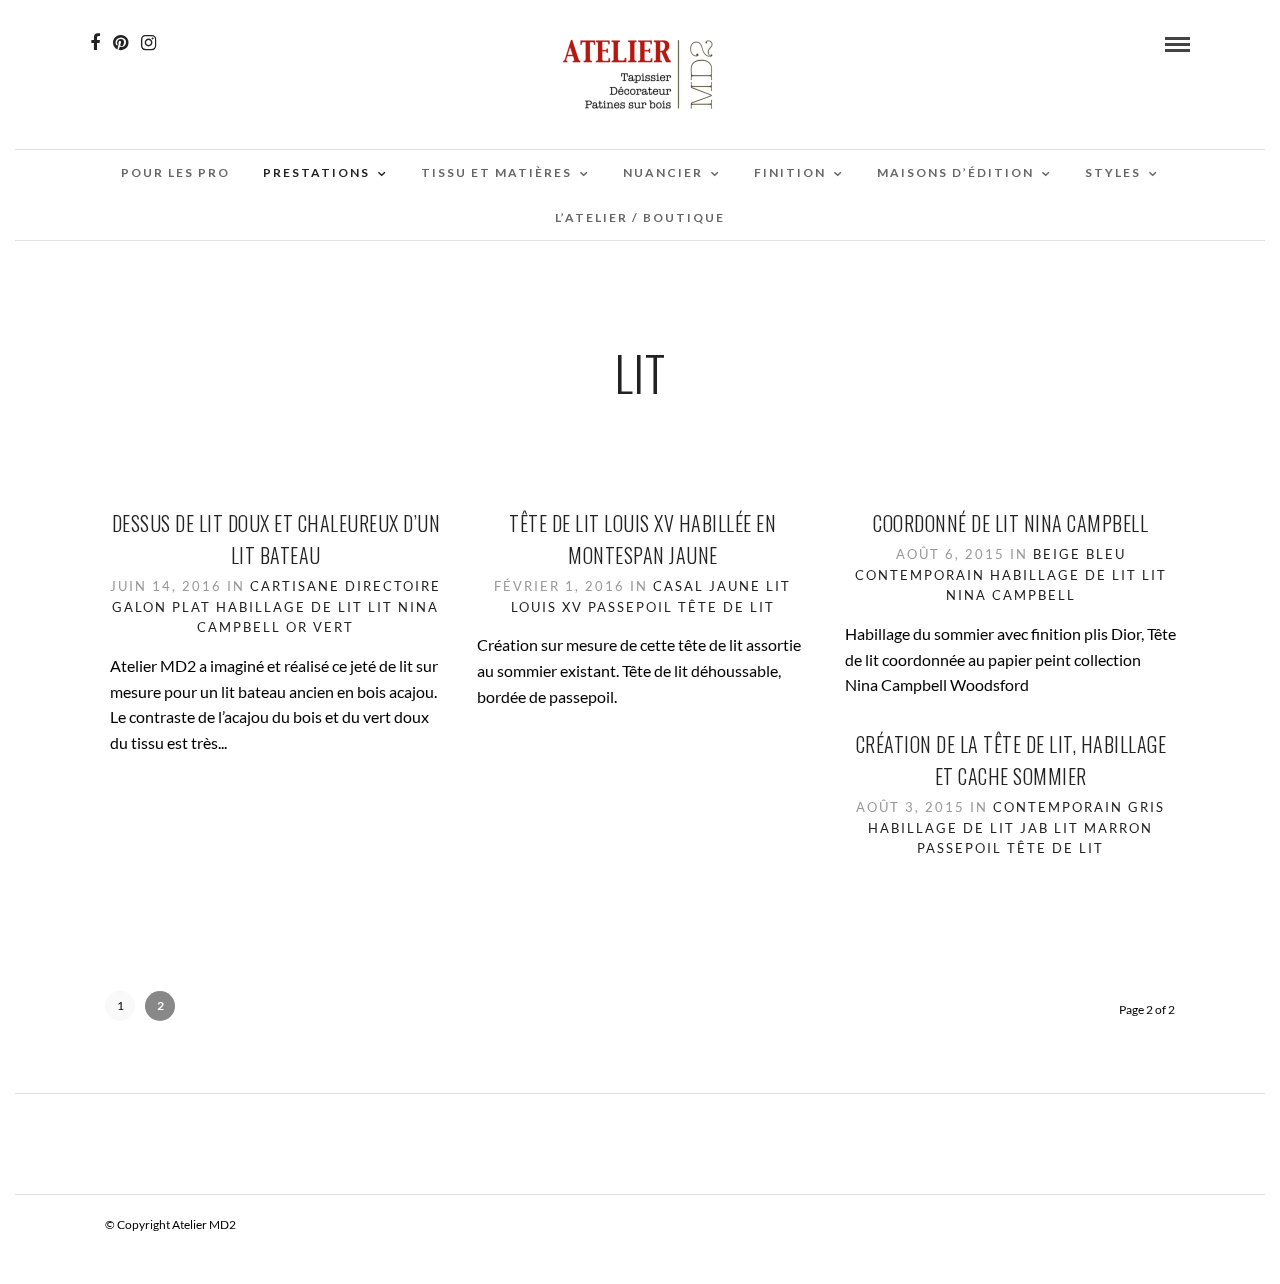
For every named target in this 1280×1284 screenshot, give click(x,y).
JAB (1034, 828)
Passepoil (630, 607)
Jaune (735, 586)
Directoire (393, 586)
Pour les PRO (175, 172)
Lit (380, 607)
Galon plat (161, 607)
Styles (1113, 172)
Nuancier (663, 172)
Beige (1057, 554)
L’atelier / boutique (640, 217)
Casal (678, 586)
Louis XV (547, 607)
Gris (1146, 807)
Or (297, 627)
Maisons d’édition (955, 172)
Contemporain (920, 575)
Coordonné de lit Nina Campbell (1010, 523)
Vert (333, 627)
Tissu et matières (496, 172)
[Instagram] (148, 43)
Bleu (1106, 554)
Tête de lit (726, 607)
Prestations (316, 172)
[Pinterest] (120, 43)
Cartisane (295, 586)
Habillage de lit (289, 607)
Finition (790, 172)
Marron (1118, 828)
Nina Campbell (1011, 595)
